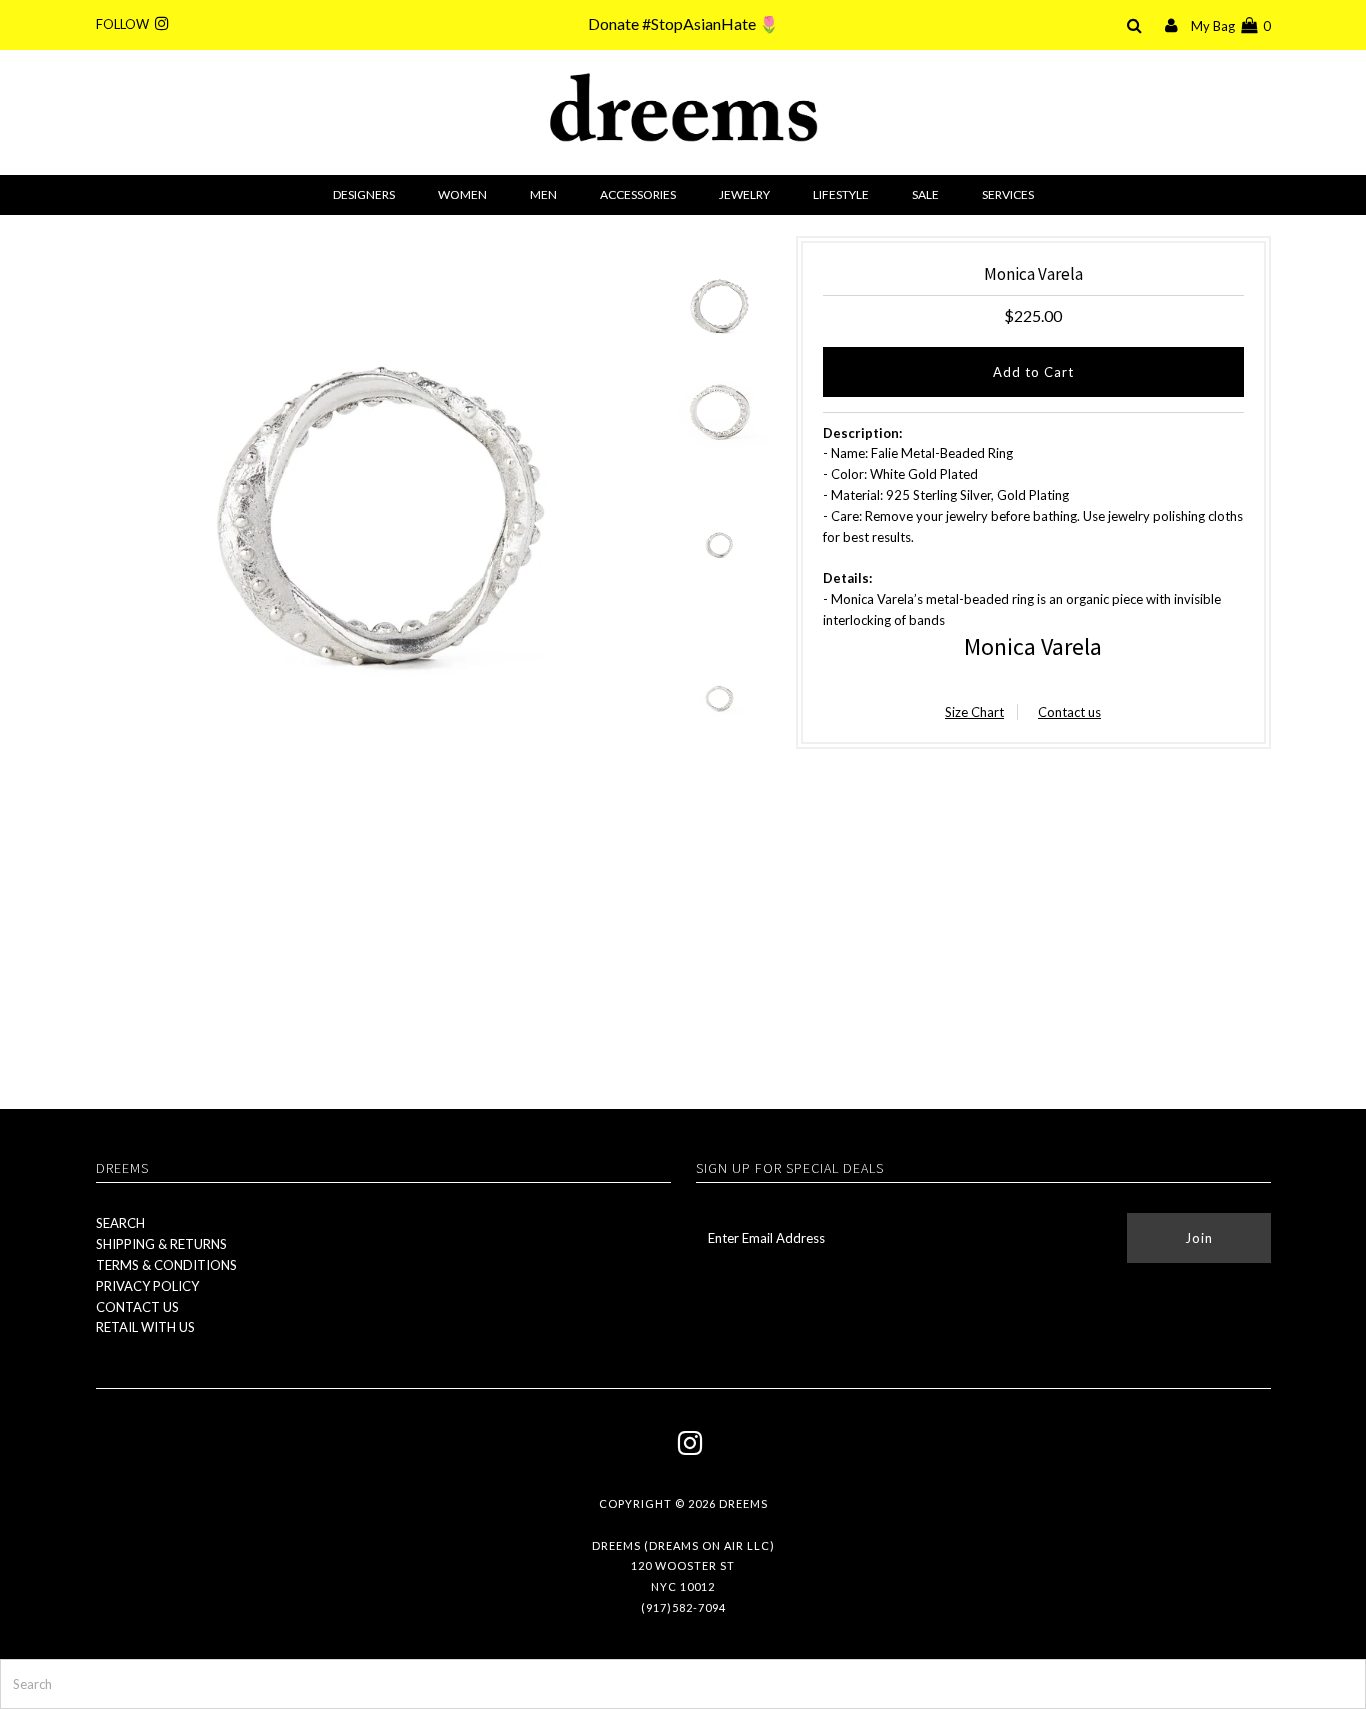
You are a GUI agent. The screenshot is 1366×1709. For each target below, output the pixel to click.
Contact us (1069, 712)
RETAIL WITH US (145, 1327)
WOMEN (462, 194)
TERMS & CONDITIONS (166, 1265)
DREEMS (743, 1503)
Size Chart (974, 712)
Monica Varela (1033, 646)
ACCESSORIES (638, 194)
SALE (925, 194)
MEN (543, 194)
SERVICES (1008, 194)
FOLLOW (125, 24)
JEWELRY (744, 194)
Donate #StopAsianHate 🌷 (683, 23)
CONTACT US (137, 1307)
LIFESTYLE (841, 194)
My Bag (1231, 26)
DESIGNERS (364, 194)
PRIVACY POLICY (147, 1286)
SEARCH (120, 1223)
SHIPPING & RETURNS (161, 1244)
